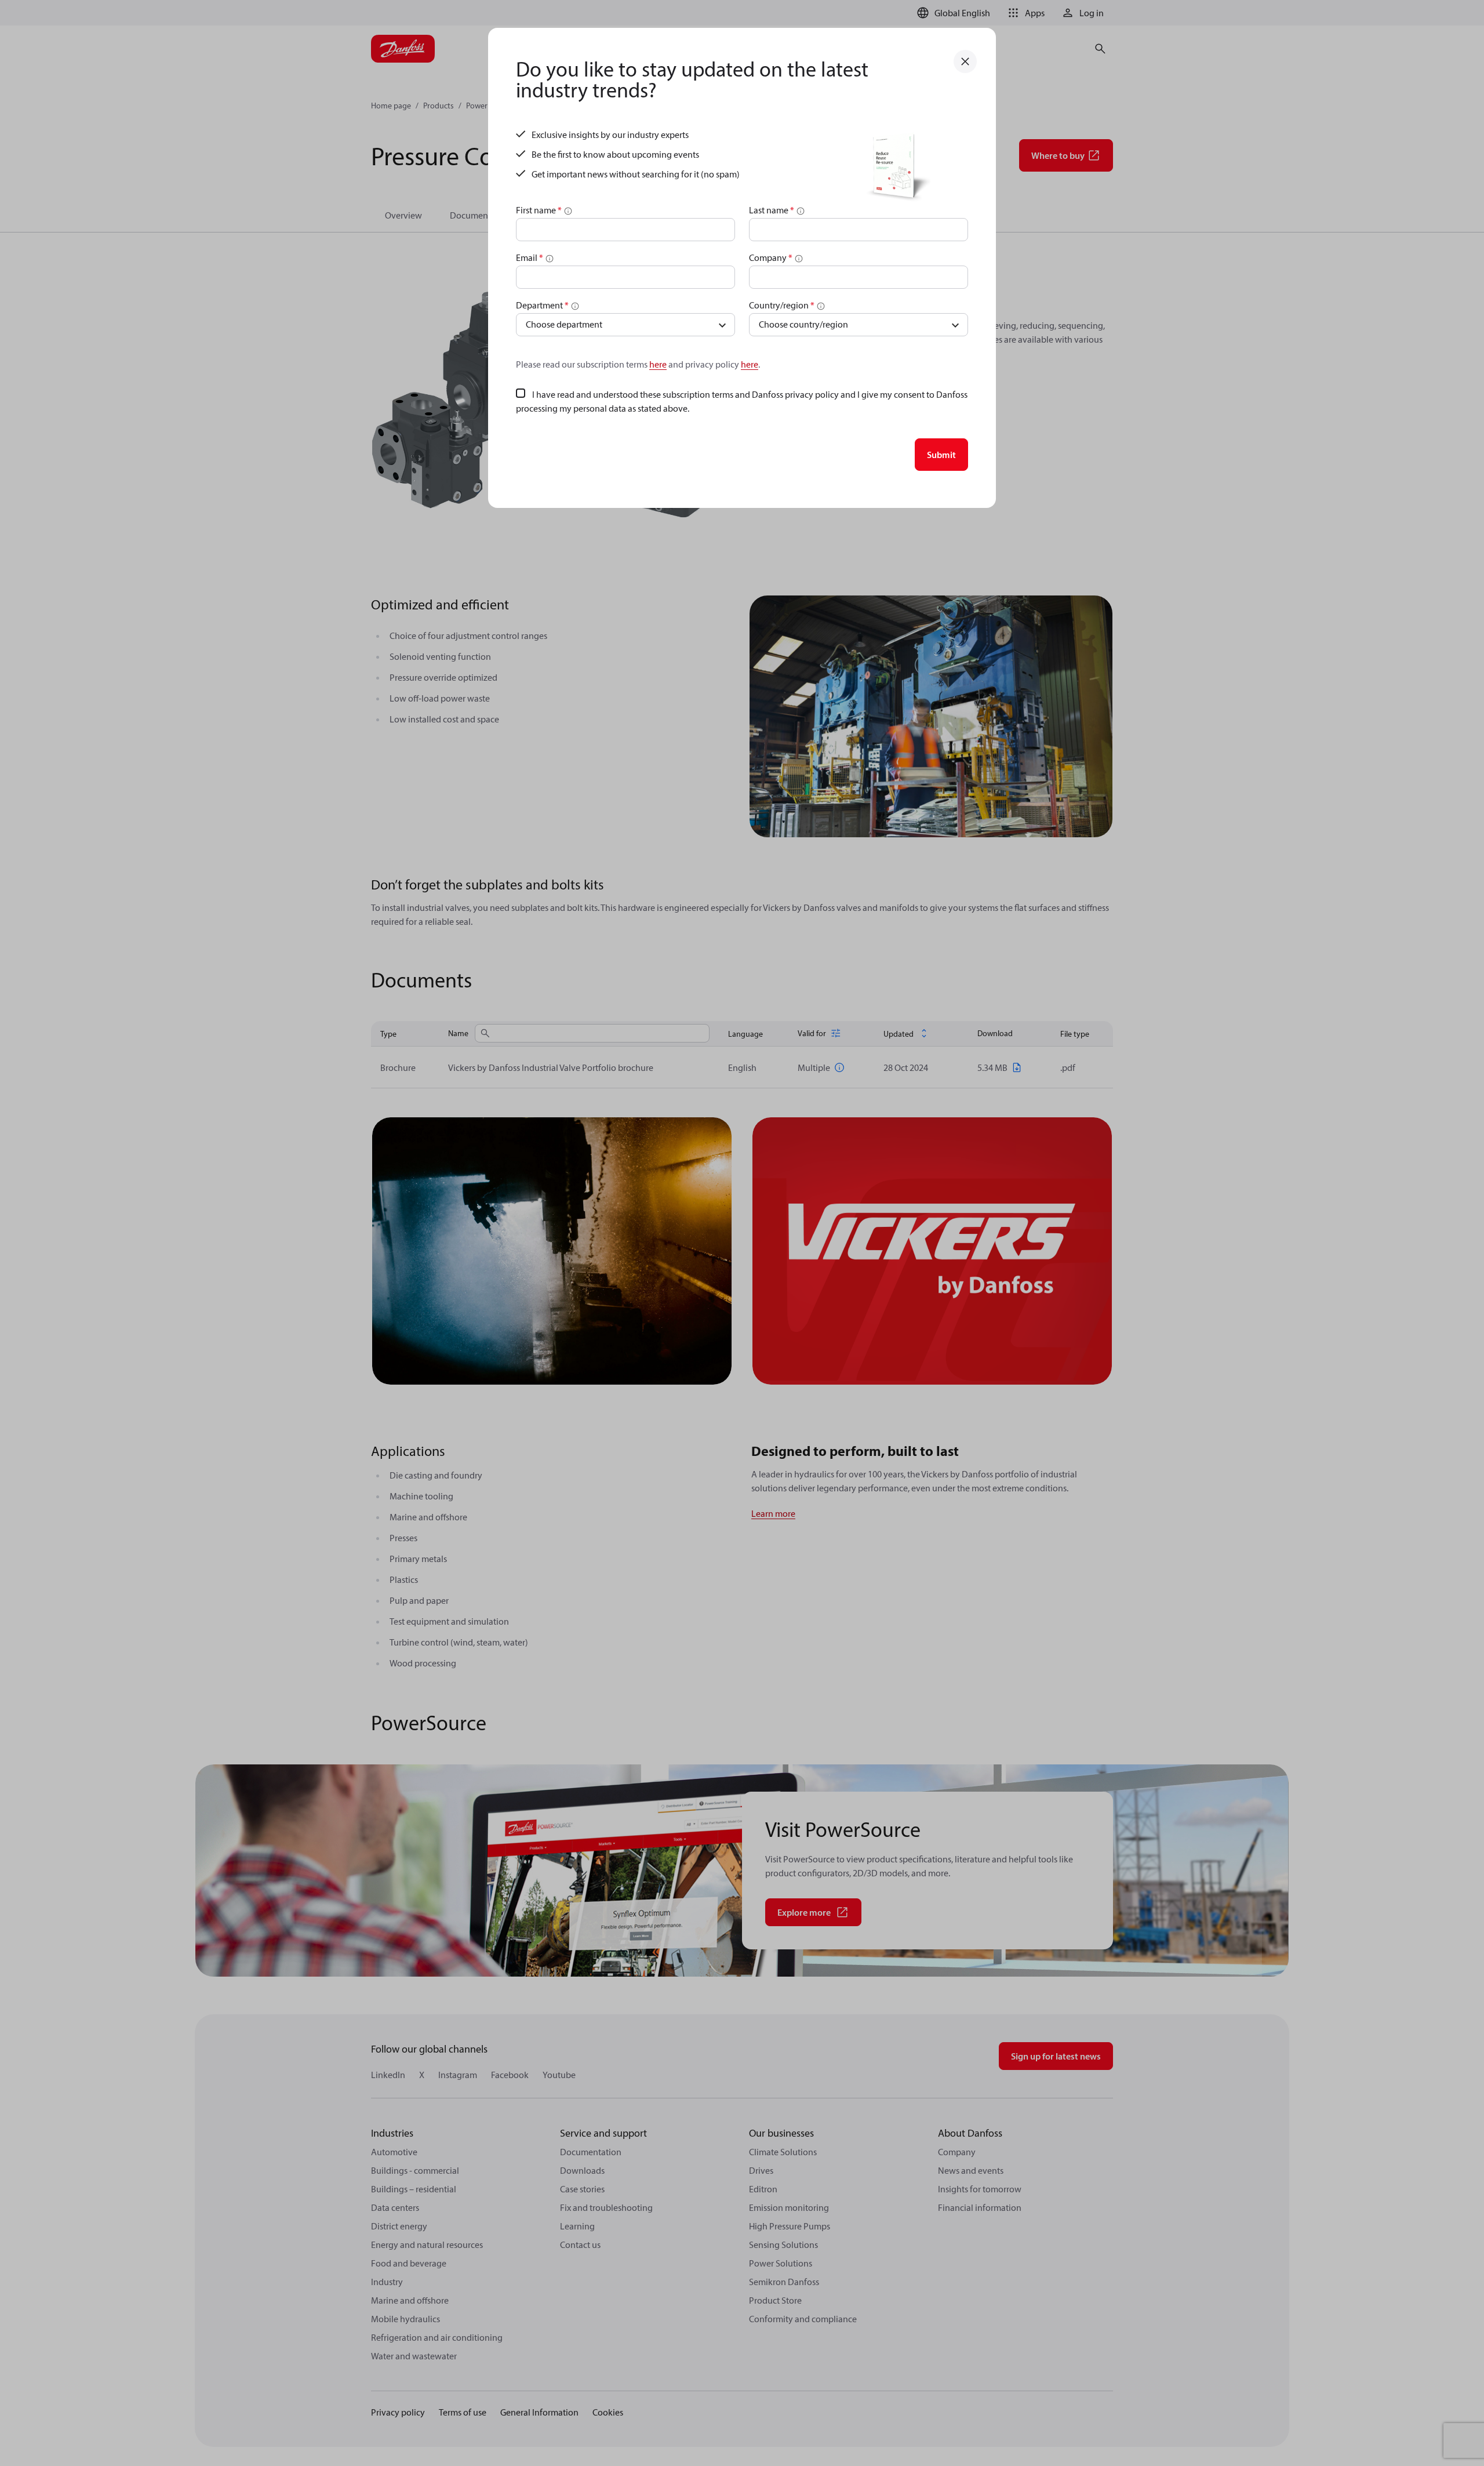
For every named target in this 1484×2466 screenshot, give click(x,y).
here (658, 364)
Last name (772, 210)
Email (530, 257)
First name (539, 210)
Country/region (782, 305)
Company (771, 257)
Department (542, 305)
